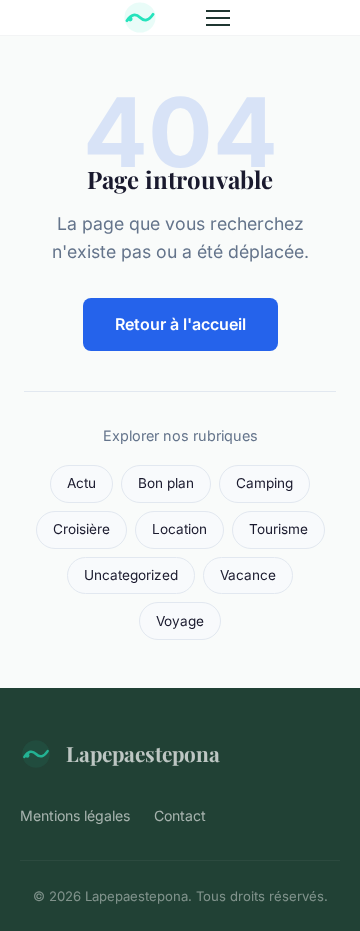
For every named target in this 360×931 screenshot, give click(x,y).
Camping (264, 483)
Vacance (248, 575)
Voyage (180, 621)
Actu (81, 483)
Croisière (81, 529)
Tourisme (278, 529)
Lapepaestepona (143, 753)
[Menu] (218, 18)
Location (179, 529)
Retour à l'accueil (180, 324)
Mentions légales (75, 815)
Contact (180, 815)
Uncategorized (131, 575)
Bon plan (166, 483)
